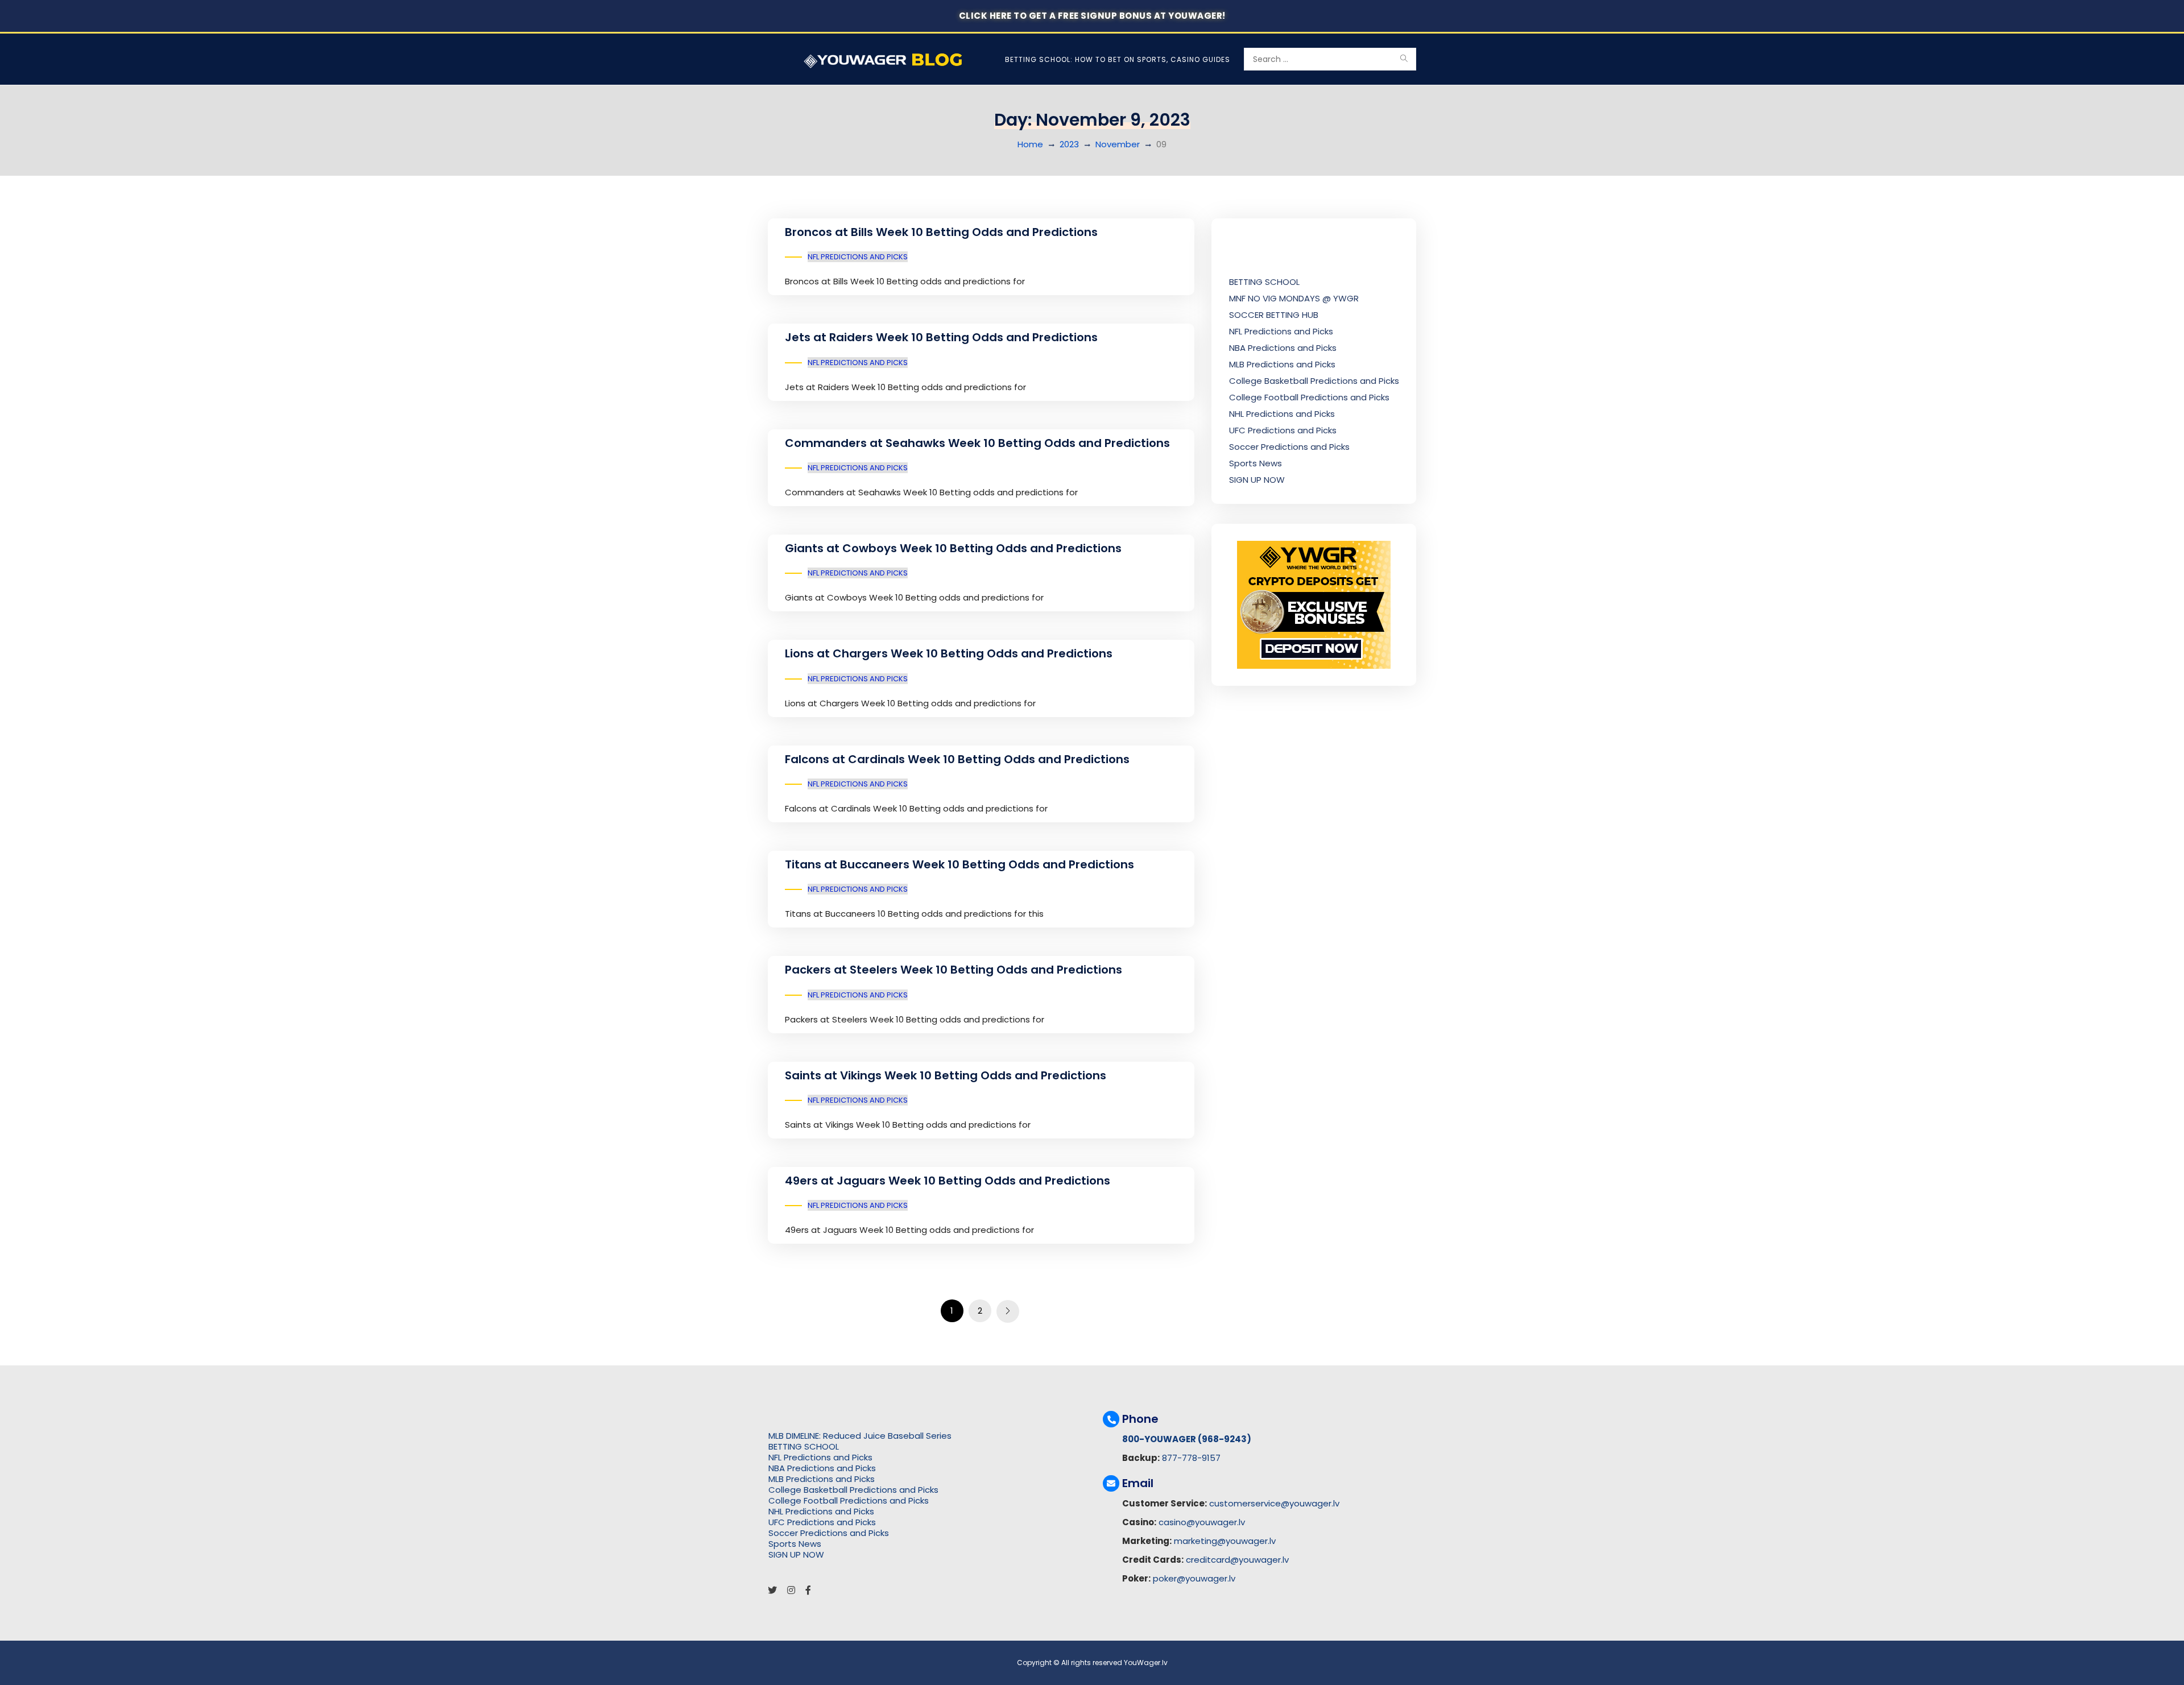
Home (1030, 144)
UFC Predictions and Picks (1283, 430)
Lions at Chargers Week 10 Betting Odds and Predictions (949, 653)
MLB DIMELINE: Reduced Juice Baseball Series (860, 1436)
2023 (1069, 144)
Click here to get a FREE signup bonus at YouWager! (1092, 16)
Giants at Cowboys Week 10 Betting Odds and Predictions (953, 548)
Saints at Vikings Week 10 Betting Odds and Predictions (946, 1075)
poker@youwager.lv (1194, 1578)
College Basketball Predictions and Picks (1314, 381)
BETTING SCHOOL (1264, 282)
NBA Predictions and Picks (1283, 348)
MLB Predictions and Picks (1282, 364)
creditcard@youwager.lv (1237, 1560)
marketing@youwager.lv (1225, 1541)
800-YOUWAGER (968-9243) (1187, 1439)
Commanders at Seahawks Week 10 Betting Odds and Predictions (977, 443)
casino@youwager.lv (1202, 1522)
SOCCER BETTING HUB (1274, 315)
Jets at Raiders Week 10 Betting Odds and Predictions (941, 337)
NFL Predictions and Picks (858, 257)
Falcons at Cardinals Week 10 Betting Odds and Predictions (957, 759)
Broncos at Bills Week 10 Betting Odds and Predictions (941, 232)
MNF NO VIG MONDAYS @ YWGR (1294, 298)
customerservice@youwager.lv (1274, 1503)
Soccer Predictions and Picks (1289, 447)
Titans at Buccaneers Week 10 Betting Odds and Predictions (959, 864)
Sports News (1256, 463)
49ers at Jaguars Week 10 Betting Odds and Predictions (948, 1181)
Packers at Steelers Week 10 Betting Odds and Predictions (954, 970)
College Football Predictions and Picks (1309, 397)
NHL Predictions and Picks (1282, 414)
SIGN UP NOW (1257, 480)
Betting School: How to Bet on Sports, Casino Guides (1118, 59)
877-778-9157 (1191, 1458)
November (1118, 144)
